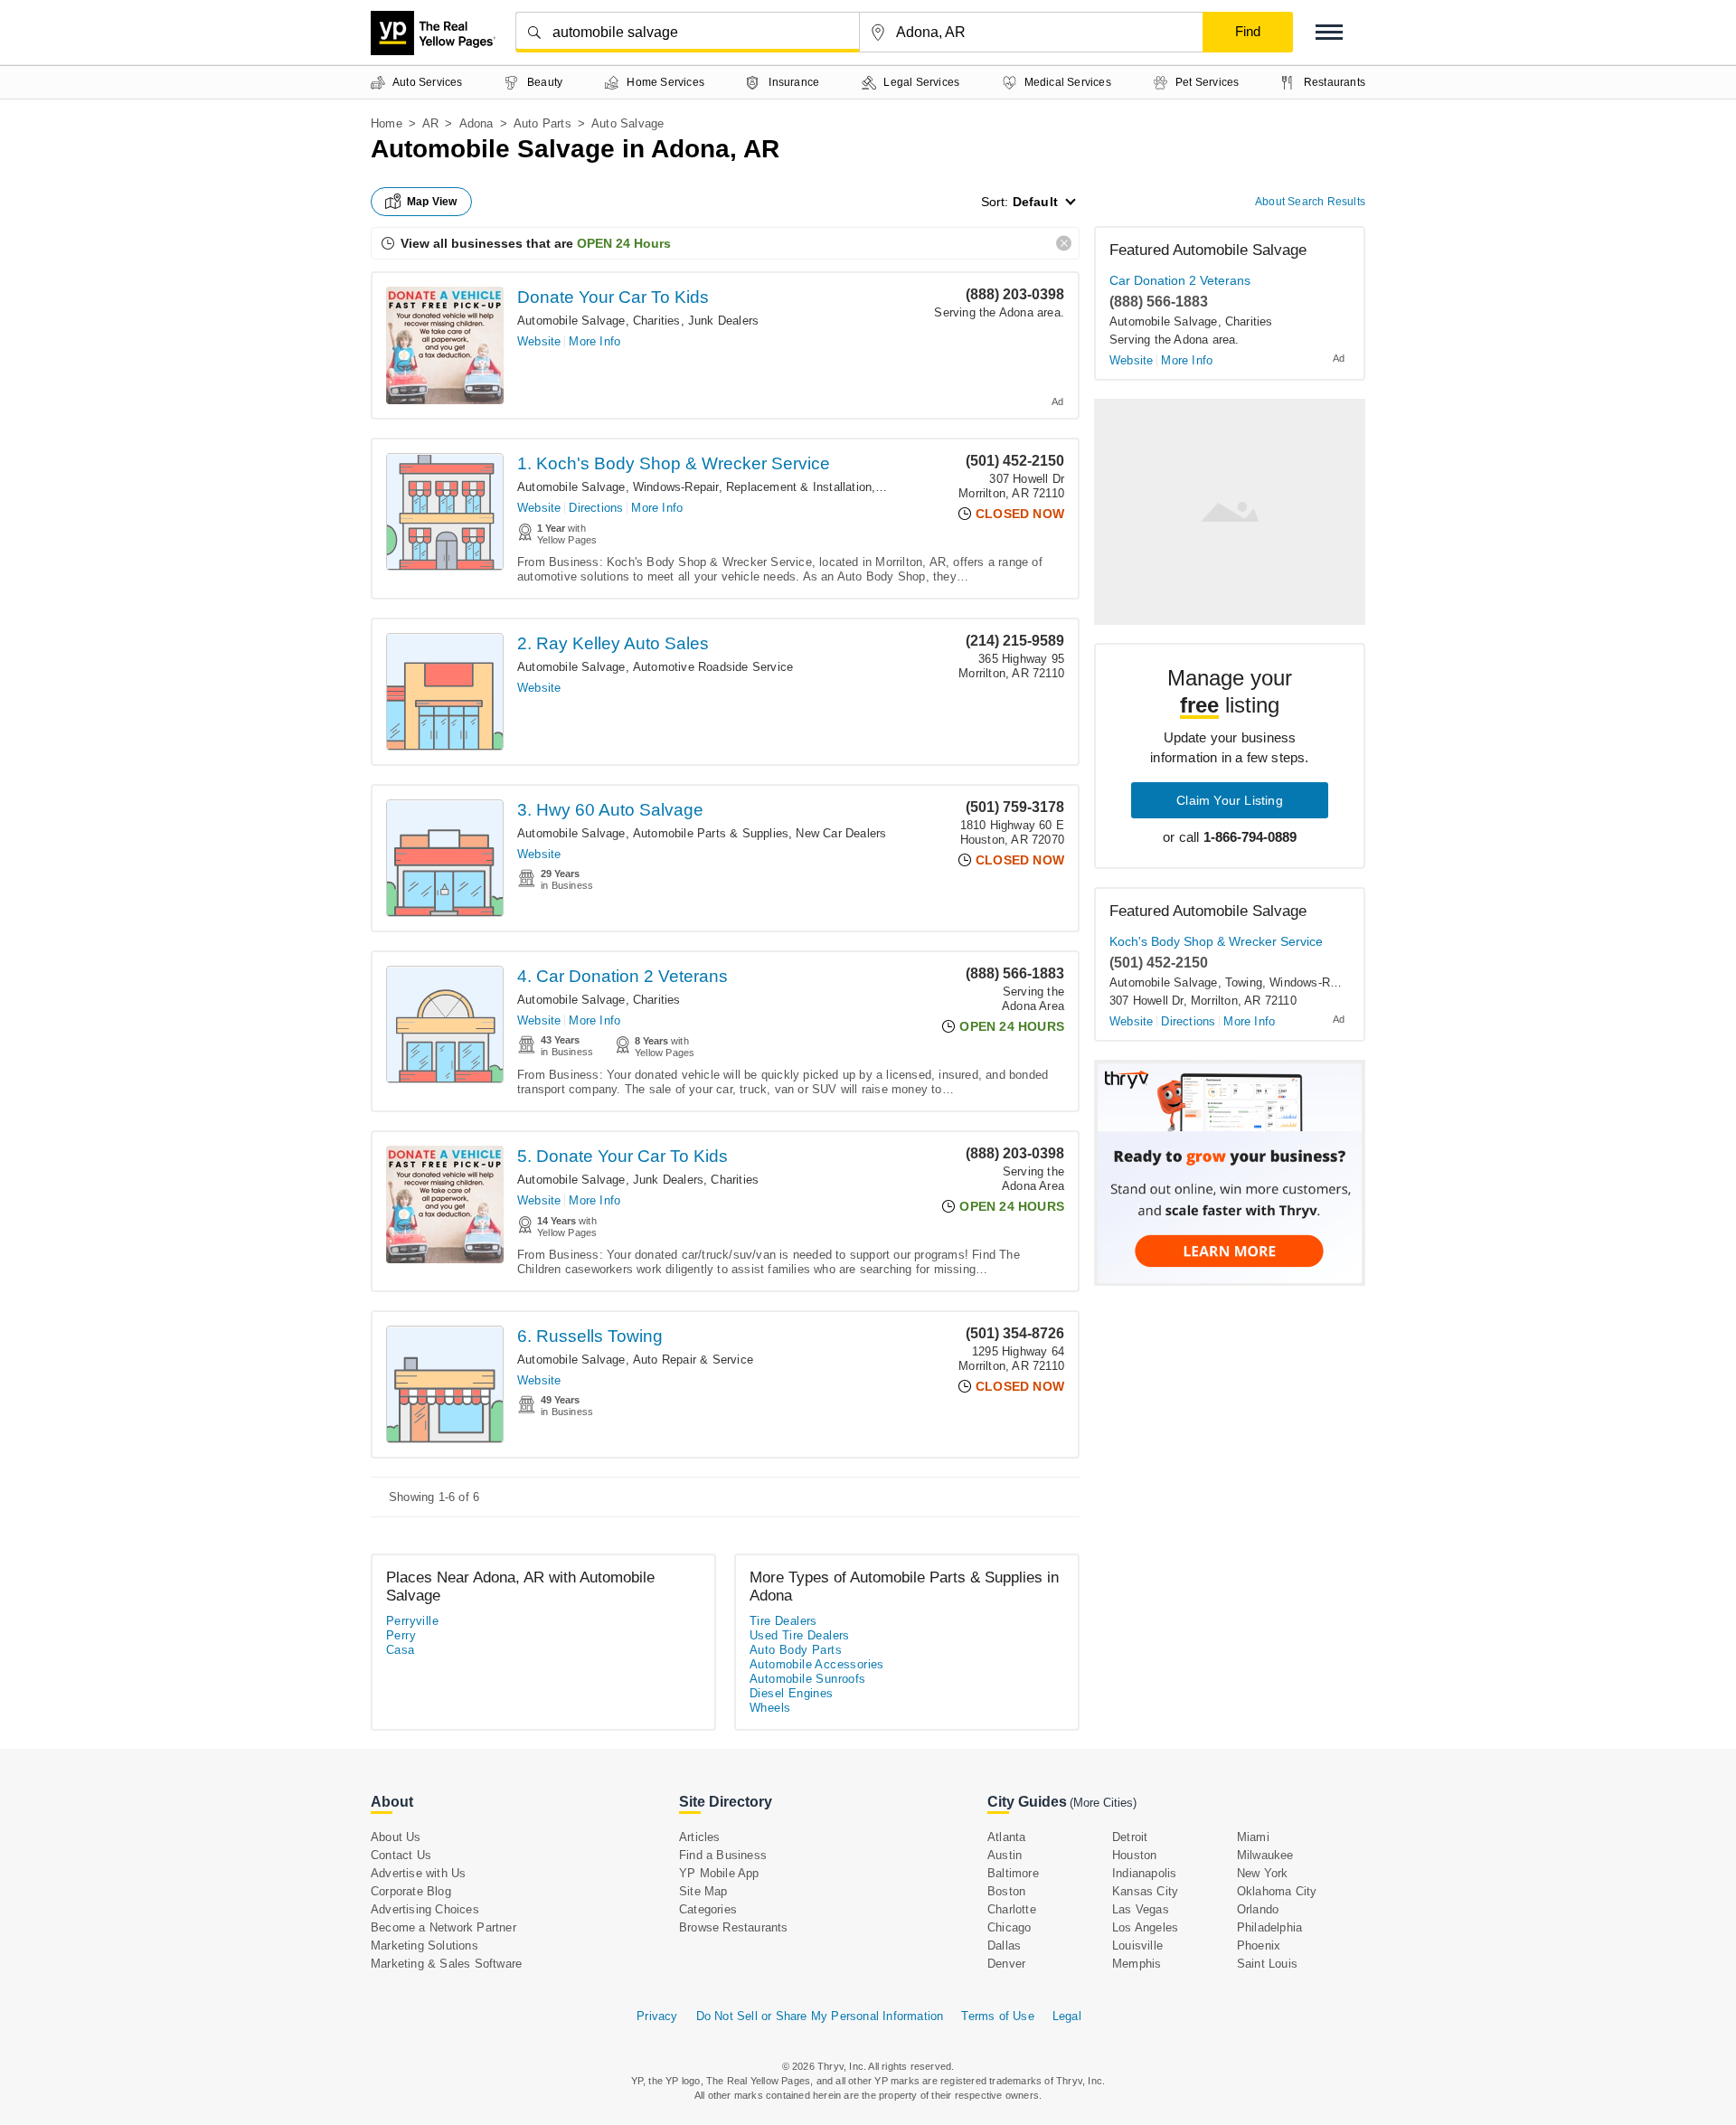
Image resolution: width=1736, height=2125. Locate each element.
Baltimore (1013, 1873)
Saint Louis (1267, 1964)
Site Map (703, 1891)
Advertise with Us (418, 1873)
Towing (897, 487)
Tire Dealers (783, 1621)
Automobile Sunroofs (808, 1679)
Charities (657, 321)
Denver (1006, 1964)
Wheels (770, 1708)
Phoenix (1259, 1946)
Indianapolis (1144, 1873)
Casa (401, 1650)
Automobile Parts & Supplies (711, 833)
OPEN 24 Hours (624, 243)
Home (387, 123)
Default (1035, 202)
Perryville (412, 1621)
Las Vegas (1141, 1909)
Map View (432, 202)
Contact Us (401, 1855)
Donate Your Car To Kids (613, 297)
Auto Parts (542, 123)
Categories (708, 1909)
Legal (1067, 2016)
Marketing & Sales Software (446, 1964)
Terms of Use (997, 2016)
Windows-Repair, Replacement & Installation (752, 487)
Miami (1253, 1837)
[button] (1329, 32)
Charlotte (1012, 1909)
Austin (1005, 1855)
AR (430, 123)
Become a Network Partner (443, 1927)
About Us (396, 1837)
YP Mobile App (719, 1873)
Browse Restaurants (734, 1927)
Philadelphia (1269, 1927)
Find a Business (723, 1855)
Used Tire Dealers (800, 1635)
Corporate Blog (411, 1891)
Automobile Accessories (817, 1664)
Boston (1006, 1891)
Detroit (1130, 1837)
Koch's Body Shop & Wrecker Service (1216, 941)
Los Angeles (1145, 1927)
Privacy (657, 2016)
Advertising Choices (425, 1909)
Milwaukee (1265, 1855)
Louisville (1137, 1946)
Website (539, 341)
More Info (594, 341)
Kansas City (1145, 1891)
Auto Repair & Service (693, 1360)
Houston (1134, 1855)
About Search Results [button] (1310, 202)
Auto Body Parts (796, 1650)
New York (1263, 1873)
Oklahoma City (1277, 1891)
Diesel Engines (792, 1693)
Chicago (1009, 1927)
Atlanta (1006, 1837)
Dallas (1004, 1946)
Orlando (1258, 1909)
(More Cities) (1103, 1803)
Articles (700, 1837)
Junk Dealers (723, 321)
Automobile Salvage (571, 321)
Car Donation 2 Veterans (1180, 280)
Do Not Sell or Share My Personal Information (820, 2016)
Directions (596, 508)
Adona (476, 123)
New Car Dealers (841, 833)
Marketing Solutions (425, 1946)
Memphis (1137, 1964)
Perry (401, 1635)
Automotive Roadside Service (713, 667)
